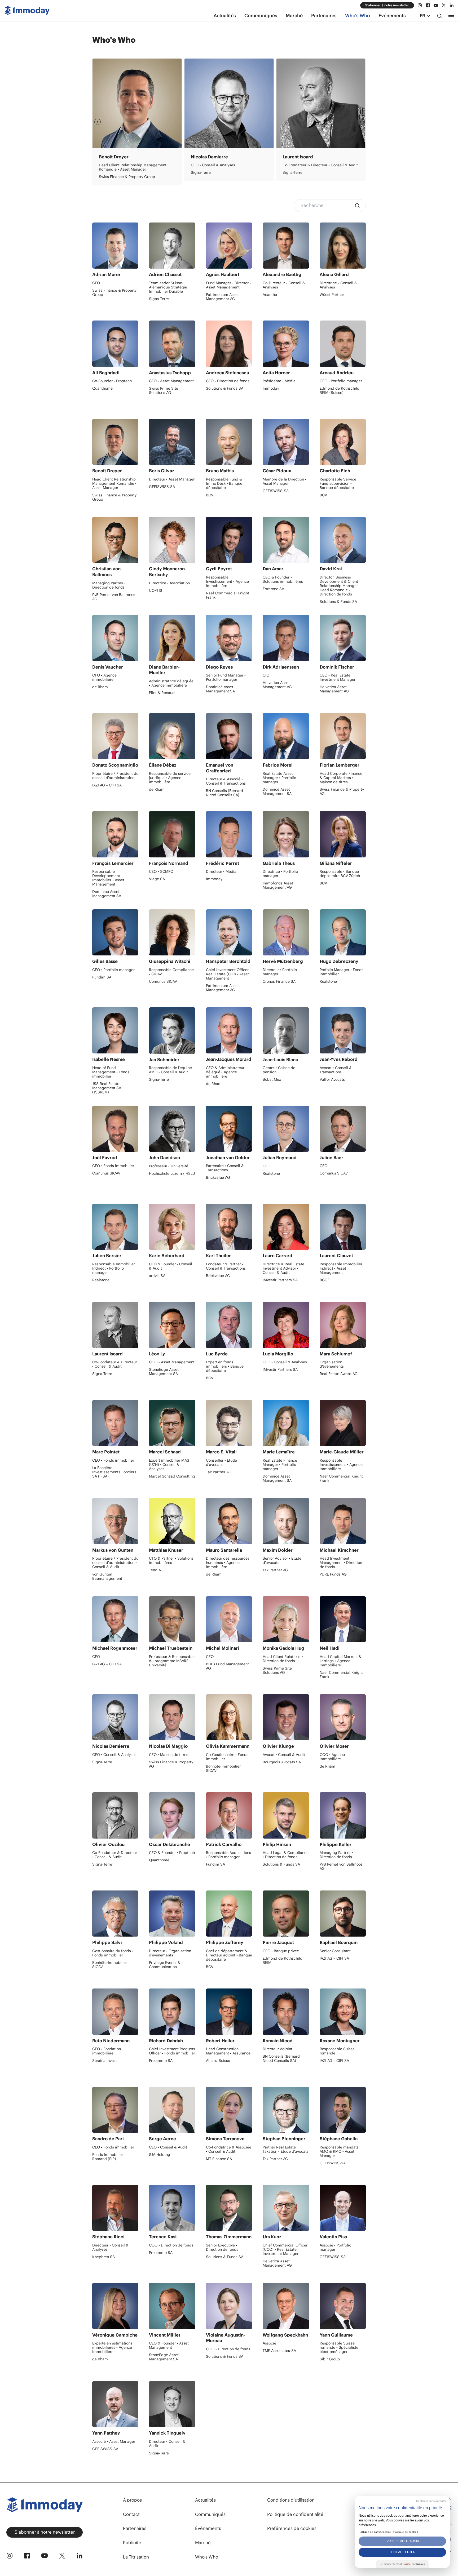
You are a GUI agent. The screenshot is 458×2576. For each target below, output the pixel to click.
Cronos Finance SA (279, 981)
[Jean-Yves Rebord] (343, 1030)
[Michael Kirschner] (343, 1521)
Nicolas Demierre (111, 1746)
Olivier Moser (205, 157)
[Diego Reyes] (229, 638)
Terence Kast (296, 157)
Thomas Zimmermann (229, 2237)
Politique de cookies (406, 2532)
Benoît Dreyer (107, 471)
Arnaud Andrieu (337, 373)
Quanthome (102, 388)
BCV (210, 495)
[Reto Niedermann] (115, 2012)
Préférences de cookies (292, 2528)
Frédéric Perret (223, 863)
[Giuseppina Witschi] (172, 932)
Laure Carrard (278, 1256)
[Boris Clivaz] (172, 442)
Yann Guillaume (336, 2335)
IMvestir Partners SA (280, 1280)
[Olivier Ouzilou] (115, 1815)
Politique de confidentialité (295, 2514)
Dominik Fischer (337, 667)
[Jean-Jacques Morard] (229, 1030)
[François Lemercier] (115, 834)
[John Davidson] (172, 1129)
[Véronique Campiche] (115, 2306)
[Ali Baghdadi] (115, 344)
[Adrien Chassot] (172, 246)
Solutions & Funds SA (225, 388)
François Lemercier (113, 863)
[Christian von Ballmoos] (115, 540)
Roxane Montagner (340, 2041)
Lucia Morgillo (278, 1354)
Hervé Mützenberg (283, 961)
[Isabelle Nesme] (115, 1030)
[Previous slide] (98, 122)
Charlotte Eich (335, 471)
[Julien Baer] (343, 1129)
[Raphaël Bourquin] (343, 1914)
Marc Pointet (106, 1452)
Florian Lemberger (340, 765)
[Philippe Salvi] (115, 1914)
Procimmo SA (294, 172)
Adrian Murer (106, 274)
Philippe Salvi (107, 1942)
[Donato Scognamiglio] (115, 736)
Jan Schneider (164, 1060)
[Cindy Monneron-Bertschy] (172, 540)
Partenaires (324, 16)
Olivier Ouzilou (108, 1844)
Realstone (328, 981)
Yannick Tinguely (167, 2433)
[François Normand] (172, 834)
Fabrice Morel (278, 765)
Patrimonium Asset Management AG (222, 297)
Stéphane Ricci (108, 2237)
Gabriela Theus (279, 863)
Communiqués (261, 16)
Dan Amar (273, 569)
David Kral (331, 569)
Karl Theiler (218, 1256)
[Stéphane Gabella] (343, 2110)
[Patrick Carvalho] (229, 1815)
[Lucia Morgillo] (286, 1325)
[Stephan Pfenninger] (286, 2110)
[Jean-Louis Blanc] (286, 1030)
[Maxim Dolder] (286, 1521)
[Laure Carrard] (286, 1227)
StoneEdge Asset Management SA (164, 1372)
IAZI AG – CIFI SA (107, 785)
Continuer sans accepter (431, 2501)
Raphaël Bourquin (339, 1942)
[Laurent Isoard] (115, 1325)
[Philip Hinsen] (286, 1815)
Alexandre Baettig (282, 274)
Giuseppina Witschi (170, 961)
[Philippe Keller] (343, 1815)
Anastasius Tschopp (170, 373)
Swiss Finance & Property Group (114, 292)
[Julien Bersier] (115, 1227)
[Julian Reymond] (286, 1129)
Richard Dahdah (166, 2041)
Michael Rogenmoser (115, 1648)
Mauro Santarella (224, 1550)
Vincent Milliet (165, 2335)
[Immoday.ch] (27, 12)
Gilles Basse (105, 961)
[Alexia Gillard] (343, 246)
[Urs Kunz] (286, 2208)
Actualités (225, 16)
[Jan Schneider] (172, 1030)
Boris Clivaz (162, 471)
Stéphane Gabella (339, 2139)
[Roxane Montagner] (343, 2012)
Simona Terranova (225, 2139)
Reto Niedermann (111, 2041)
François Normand (169, 863)
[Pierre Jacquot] (286, 1914)
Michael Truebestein (171, 1648)
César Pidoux (277, 471)
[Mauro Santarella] (229, 1521)
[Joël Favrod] (115, 1129)
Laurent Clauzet (336, 1256)
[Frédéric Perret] (229, 834)
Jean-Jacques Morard (229, 1059)
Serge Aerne (162, 2139)
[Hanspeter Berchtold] (229, 932)
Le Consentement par (402, 2564)
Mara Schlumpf (336, 1354)
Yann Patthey (106, 2433)
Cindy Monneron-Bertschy (168, 572)
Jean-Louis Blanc (280, 1060)
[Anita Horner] (286, 344)
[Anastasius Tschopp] (172, 344)
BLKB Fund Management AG (227, 1666)
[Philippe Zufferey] (229, 1914)
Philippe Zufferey (225, 1942)
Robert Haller (220, 2041)
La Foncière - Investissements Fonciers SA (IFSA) (114, 1472)
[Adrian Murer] (115, 246)
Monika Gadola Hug (283, 1648)
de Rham (199, 172)
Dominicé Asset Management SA (220, 689)
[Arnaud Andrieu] (343, 344)
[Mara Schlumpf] (343, 1325)
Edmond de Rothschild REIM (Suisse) (340, 390)
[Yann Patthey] (115, 2404)
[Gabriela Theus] (286, 834)
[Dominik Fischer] (343, 638)
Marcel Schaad (165, 1452)
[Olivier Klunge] (286, 1717)
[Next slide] (360, 122)
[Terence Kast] (321, 103)
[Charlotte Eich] (343, 442)
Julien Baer (331, 1158)
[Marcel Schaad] (172, 1423)
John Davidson (164, 1158)
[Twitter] (444, 5)
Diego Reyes (219, 667)
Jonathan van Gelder (228, 1158)
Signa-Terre (159, 299)
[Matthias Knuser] (172, 1521)
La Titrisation (136, 2557)
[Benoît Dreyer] (115, 442)
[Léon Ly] (172, 1325)
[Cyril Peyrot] (229, 540)
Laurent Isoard (107, 1354)
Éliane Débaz (163, 765)
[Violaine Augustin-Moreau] (229, 2306)
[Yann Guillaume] (343, 2306)
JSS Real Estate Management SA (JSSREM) (107, 1088)
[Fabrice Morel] (286, 736)
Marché (294, 16)
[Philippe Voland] (172, 1914)
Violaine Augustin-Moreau (226, 2338)
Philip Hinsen (277, 1844)
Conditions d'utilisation (291, 2500)
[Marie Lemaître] (286, 1423)
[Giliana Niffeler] (343, 834)
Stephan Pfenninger (284, 2139)
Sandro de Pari (108, 2139)
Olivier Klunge (278, 1746)
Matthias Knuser (166, 1550)
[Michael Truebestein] (172, 1619)
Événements (392, 16)
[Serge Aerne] (172, 2110)
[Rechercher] (439, 16)
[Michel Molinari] (229, 1619)
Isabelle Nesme (109, 1059)
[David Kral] (343, 540)
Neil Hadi (330, 1648)
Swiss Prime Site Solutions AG (164, 390)
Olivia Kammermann (228, 1746)
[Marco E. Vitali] (137, 103)
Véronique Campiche (115, 2335)
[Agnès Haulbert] (229, 246)
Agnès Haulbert (223, 274)
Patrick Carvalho (224, 1844)
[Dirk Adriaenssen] (286, 638)
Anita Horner (276, 373)
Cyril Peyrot (219, 569)
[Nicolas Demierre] (115, 1717)
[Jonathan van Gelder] (229, 1129)
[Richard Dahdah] (172, 2012)
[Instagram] (420, 5)
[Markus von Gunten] (115, 1521)
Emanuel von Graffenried (220, 768)
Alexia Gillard (334, 274)
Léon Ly (157, 1354)
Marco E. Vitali (114, 157)
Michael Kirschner (339, 1550)
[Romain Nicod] (286, 2012)
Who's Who (358, 16)
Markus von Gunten (113, 1550)
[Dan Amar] (286, 540)
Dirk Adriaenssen (281, 667)
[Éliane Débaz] (172, 736)
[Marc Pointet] (115, 1423)
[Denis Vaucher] (115, 638)
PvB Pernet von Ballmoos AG (114, 597)
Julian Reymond (280, 1158)
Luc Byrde (217, 1354)
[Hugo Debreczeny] (343, 932)
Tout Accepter (402, 2552)
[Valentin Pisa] (343, 2208)
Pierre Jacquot (278, 1942)
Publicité (132, 2543)
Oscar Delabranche (169, 1844)
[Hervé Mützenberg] (286, 932)
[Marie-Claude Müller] (343, 1423)
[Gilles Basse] (115, 932)
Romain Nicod (278, 2041)
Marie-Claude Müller (342, 1452)
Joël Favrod (105, 1158)
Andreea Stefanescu (228, 373)
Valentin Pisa (333, 2237)
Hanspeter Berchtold (228, 961)
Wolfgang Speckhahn (285, 2335)
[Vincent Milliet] (172, 2306)
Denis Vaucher (108, 667)
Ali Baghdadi (106, 373)
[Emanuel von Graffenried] (229, 736)
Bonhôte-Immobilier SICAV (223, 1768)
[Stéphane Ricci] (115, 2208)
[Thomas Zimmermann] (229, 2208)
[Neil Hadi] (343, 1619)
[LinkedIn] (452, 5)
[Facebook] (428, 5)
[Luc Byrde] (229, 1325)
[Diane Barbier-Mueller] (172, 638)
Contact (131, 2514)
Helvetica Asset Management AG (277, 685)
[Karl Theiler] (229, 1227)
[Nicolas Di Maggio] (172, 1717)
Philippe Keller (336, 1844)
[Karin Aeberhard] (172, 1227)
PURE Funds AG (333, 1574)
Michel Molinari (223, 1648)
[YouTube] (436, 5)
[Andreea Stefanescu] (229, 344)
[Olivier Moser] (229, 103)
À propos (132, 2500)
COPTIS (156, 590)
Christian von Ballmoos (106, 572)
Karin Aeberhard (167, 1256)
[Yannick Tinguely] (172, 2404)
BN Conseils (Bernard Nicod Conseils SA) (224, 793)
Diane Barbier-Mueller (164, 670)
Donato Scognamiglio (115, 765)
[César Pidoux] (286, 442)
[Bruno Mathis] (229, 442)
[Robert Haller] (229, 2012)
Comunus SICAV (163, 981)
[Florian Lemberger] (343, 736)
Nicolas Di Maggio (168, 1746)
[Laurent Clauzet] (343, 1227)
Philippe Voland (166, 1942)
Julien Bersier (107, 1256)
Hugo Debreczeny (339, 961)
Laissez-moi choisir (402, 2541)
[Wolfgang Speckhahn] (286, 2306)
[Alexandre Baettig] (286, 246)
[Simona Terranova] (229, 2110)
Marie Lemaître (279, 1452)
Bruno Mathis (220, 471)
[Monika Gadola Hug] (286, 1619)
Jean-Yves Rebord (339, 1059)
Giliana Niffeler (336, 863)
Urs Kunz (272, 2237)
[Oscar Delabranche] (172, 1815)
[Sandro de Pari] (115, 2110)
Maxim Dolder (278, 1550)
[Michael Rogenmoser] (115, 1619)
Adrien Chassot (165, 274)
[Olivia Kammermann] (229, 1717)
